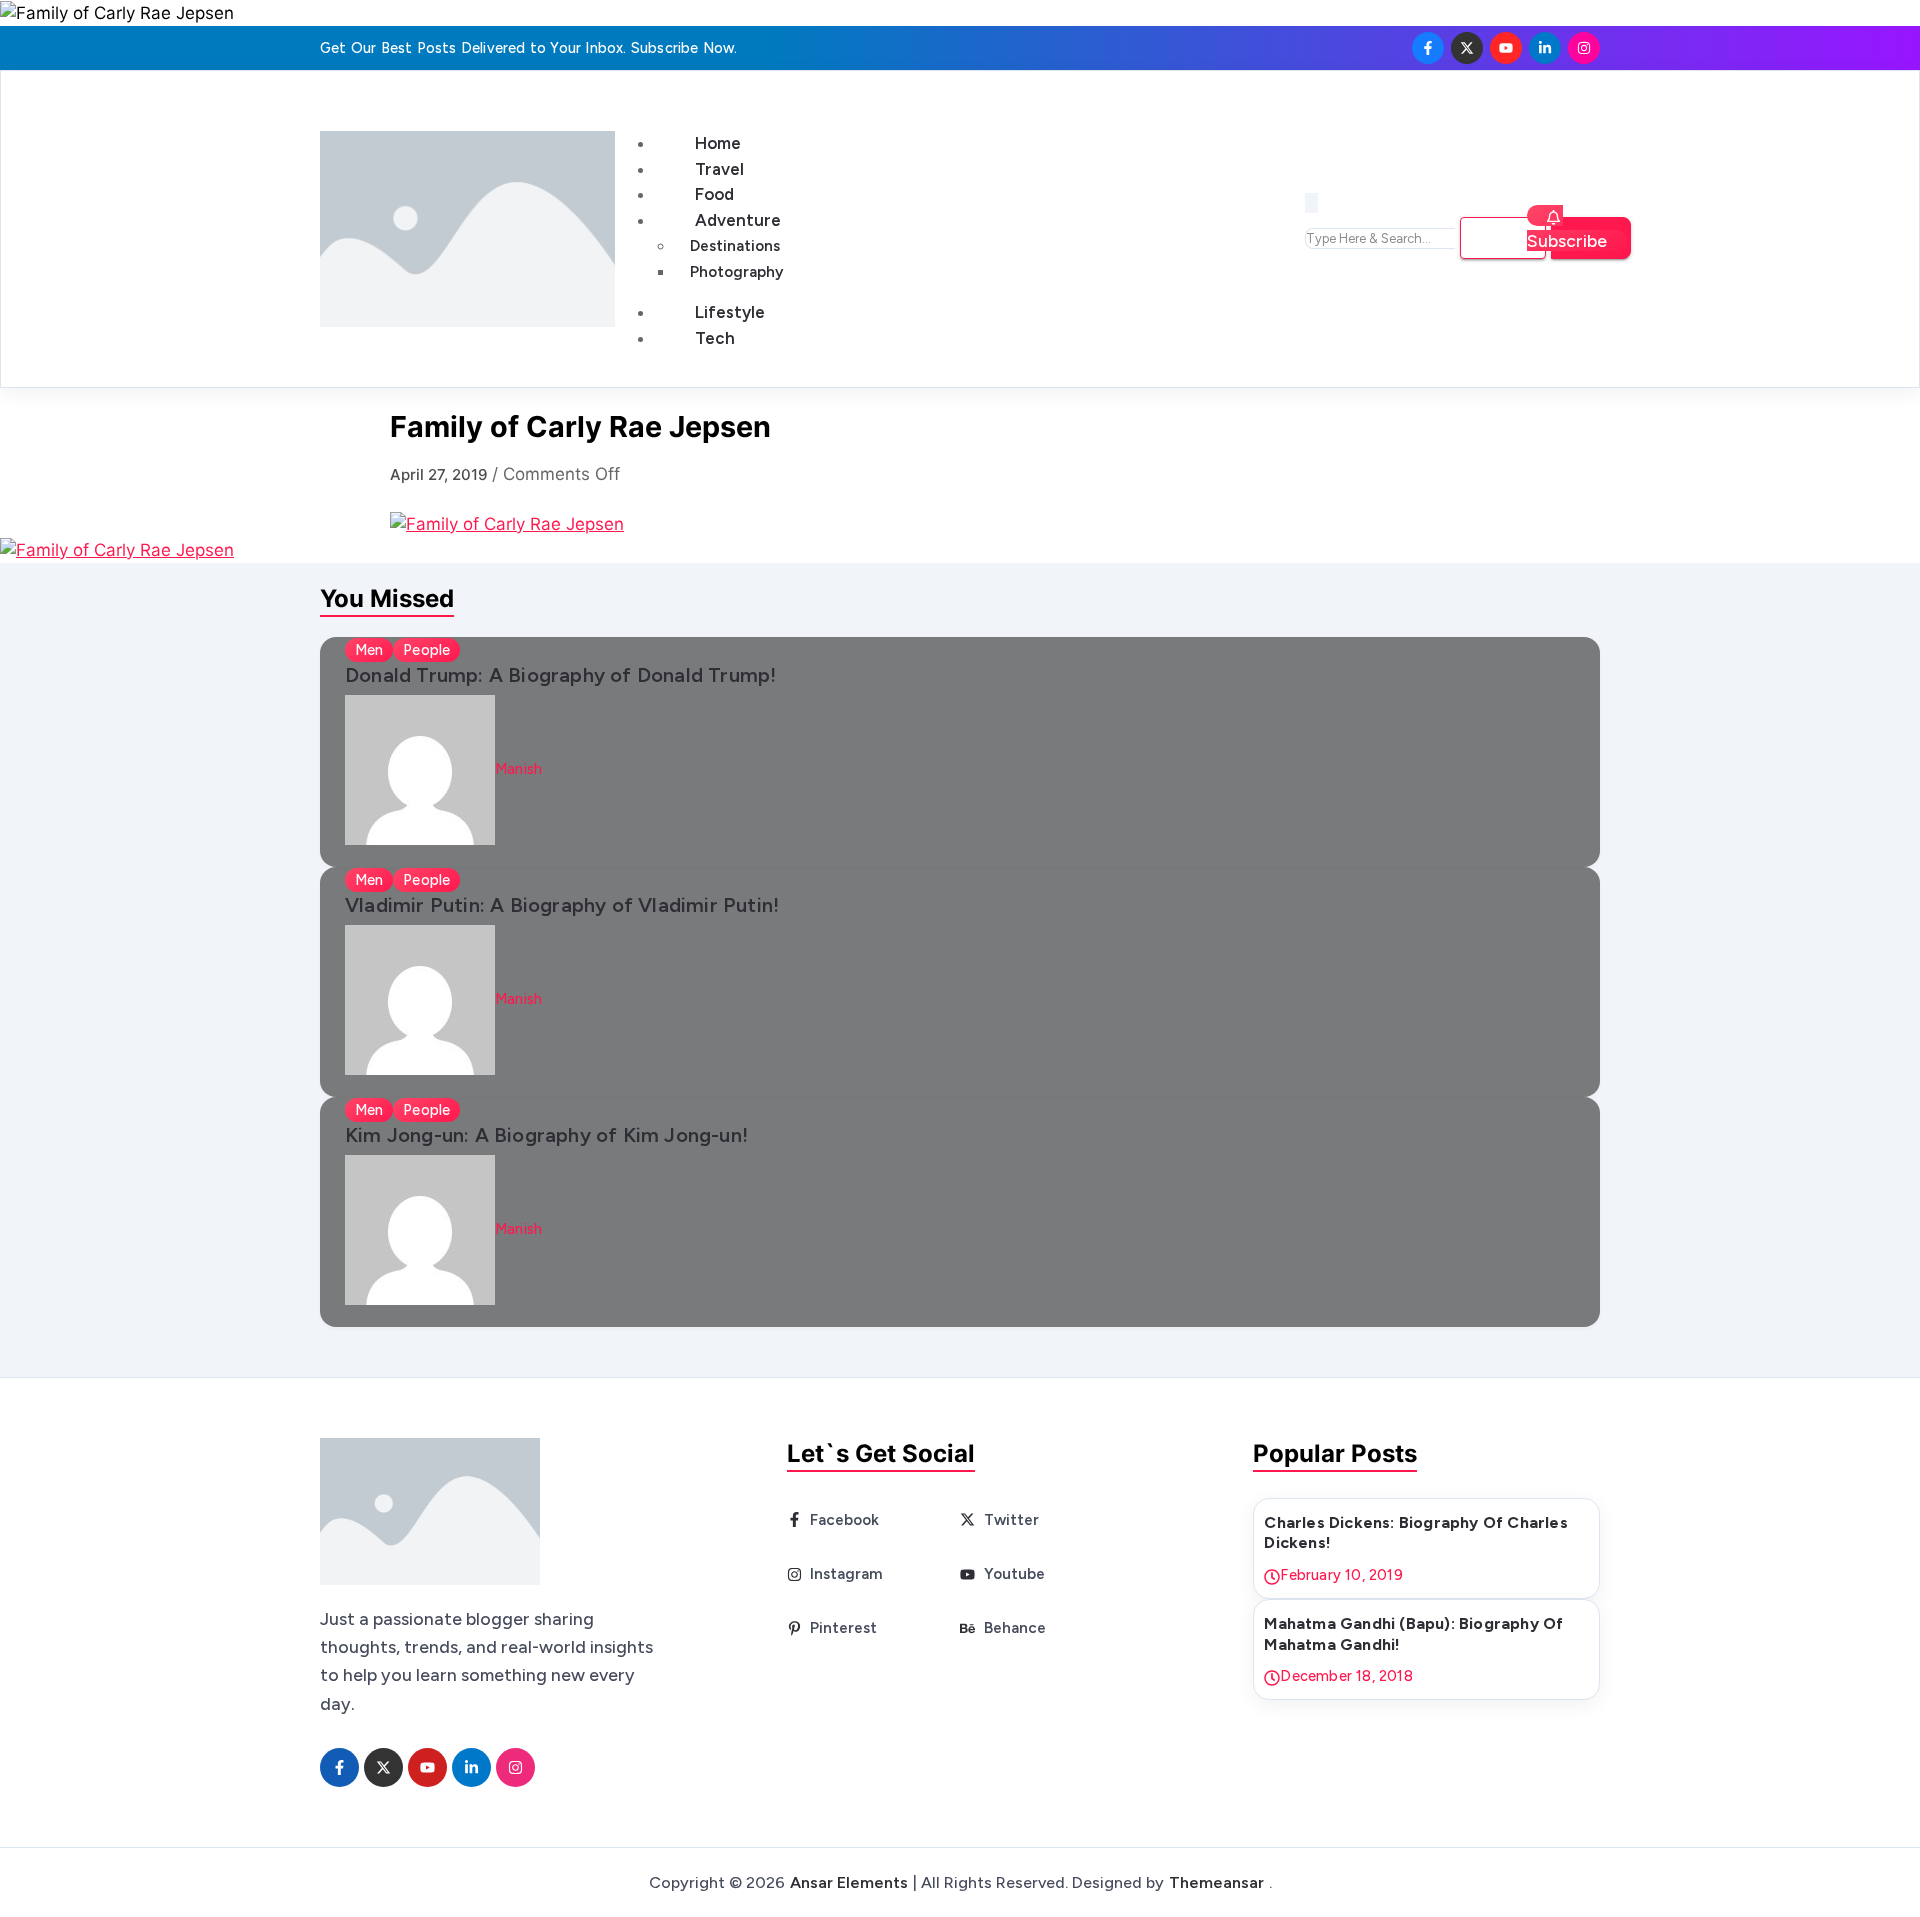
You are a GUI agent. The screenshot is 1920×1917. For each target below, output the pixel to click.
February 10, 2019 (1341, 1575)
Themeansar (1216, 1882)
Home (718, 143)
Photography (736, 272)
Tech (715, 338)
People (426, 650)
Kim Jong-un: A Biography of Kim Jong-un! (546, 1135)
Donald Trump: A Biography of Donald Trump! (560, 675)
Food (714, 194)
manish (518, 769)
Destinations (735, 246)
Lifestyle (730, 312)
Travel (719, 169)
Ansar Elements (849, 1882)
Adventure (738, 220)
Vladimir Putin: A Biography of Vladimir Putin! (562, 905)
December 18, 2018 (1346, 1676)
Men (369, 650)
